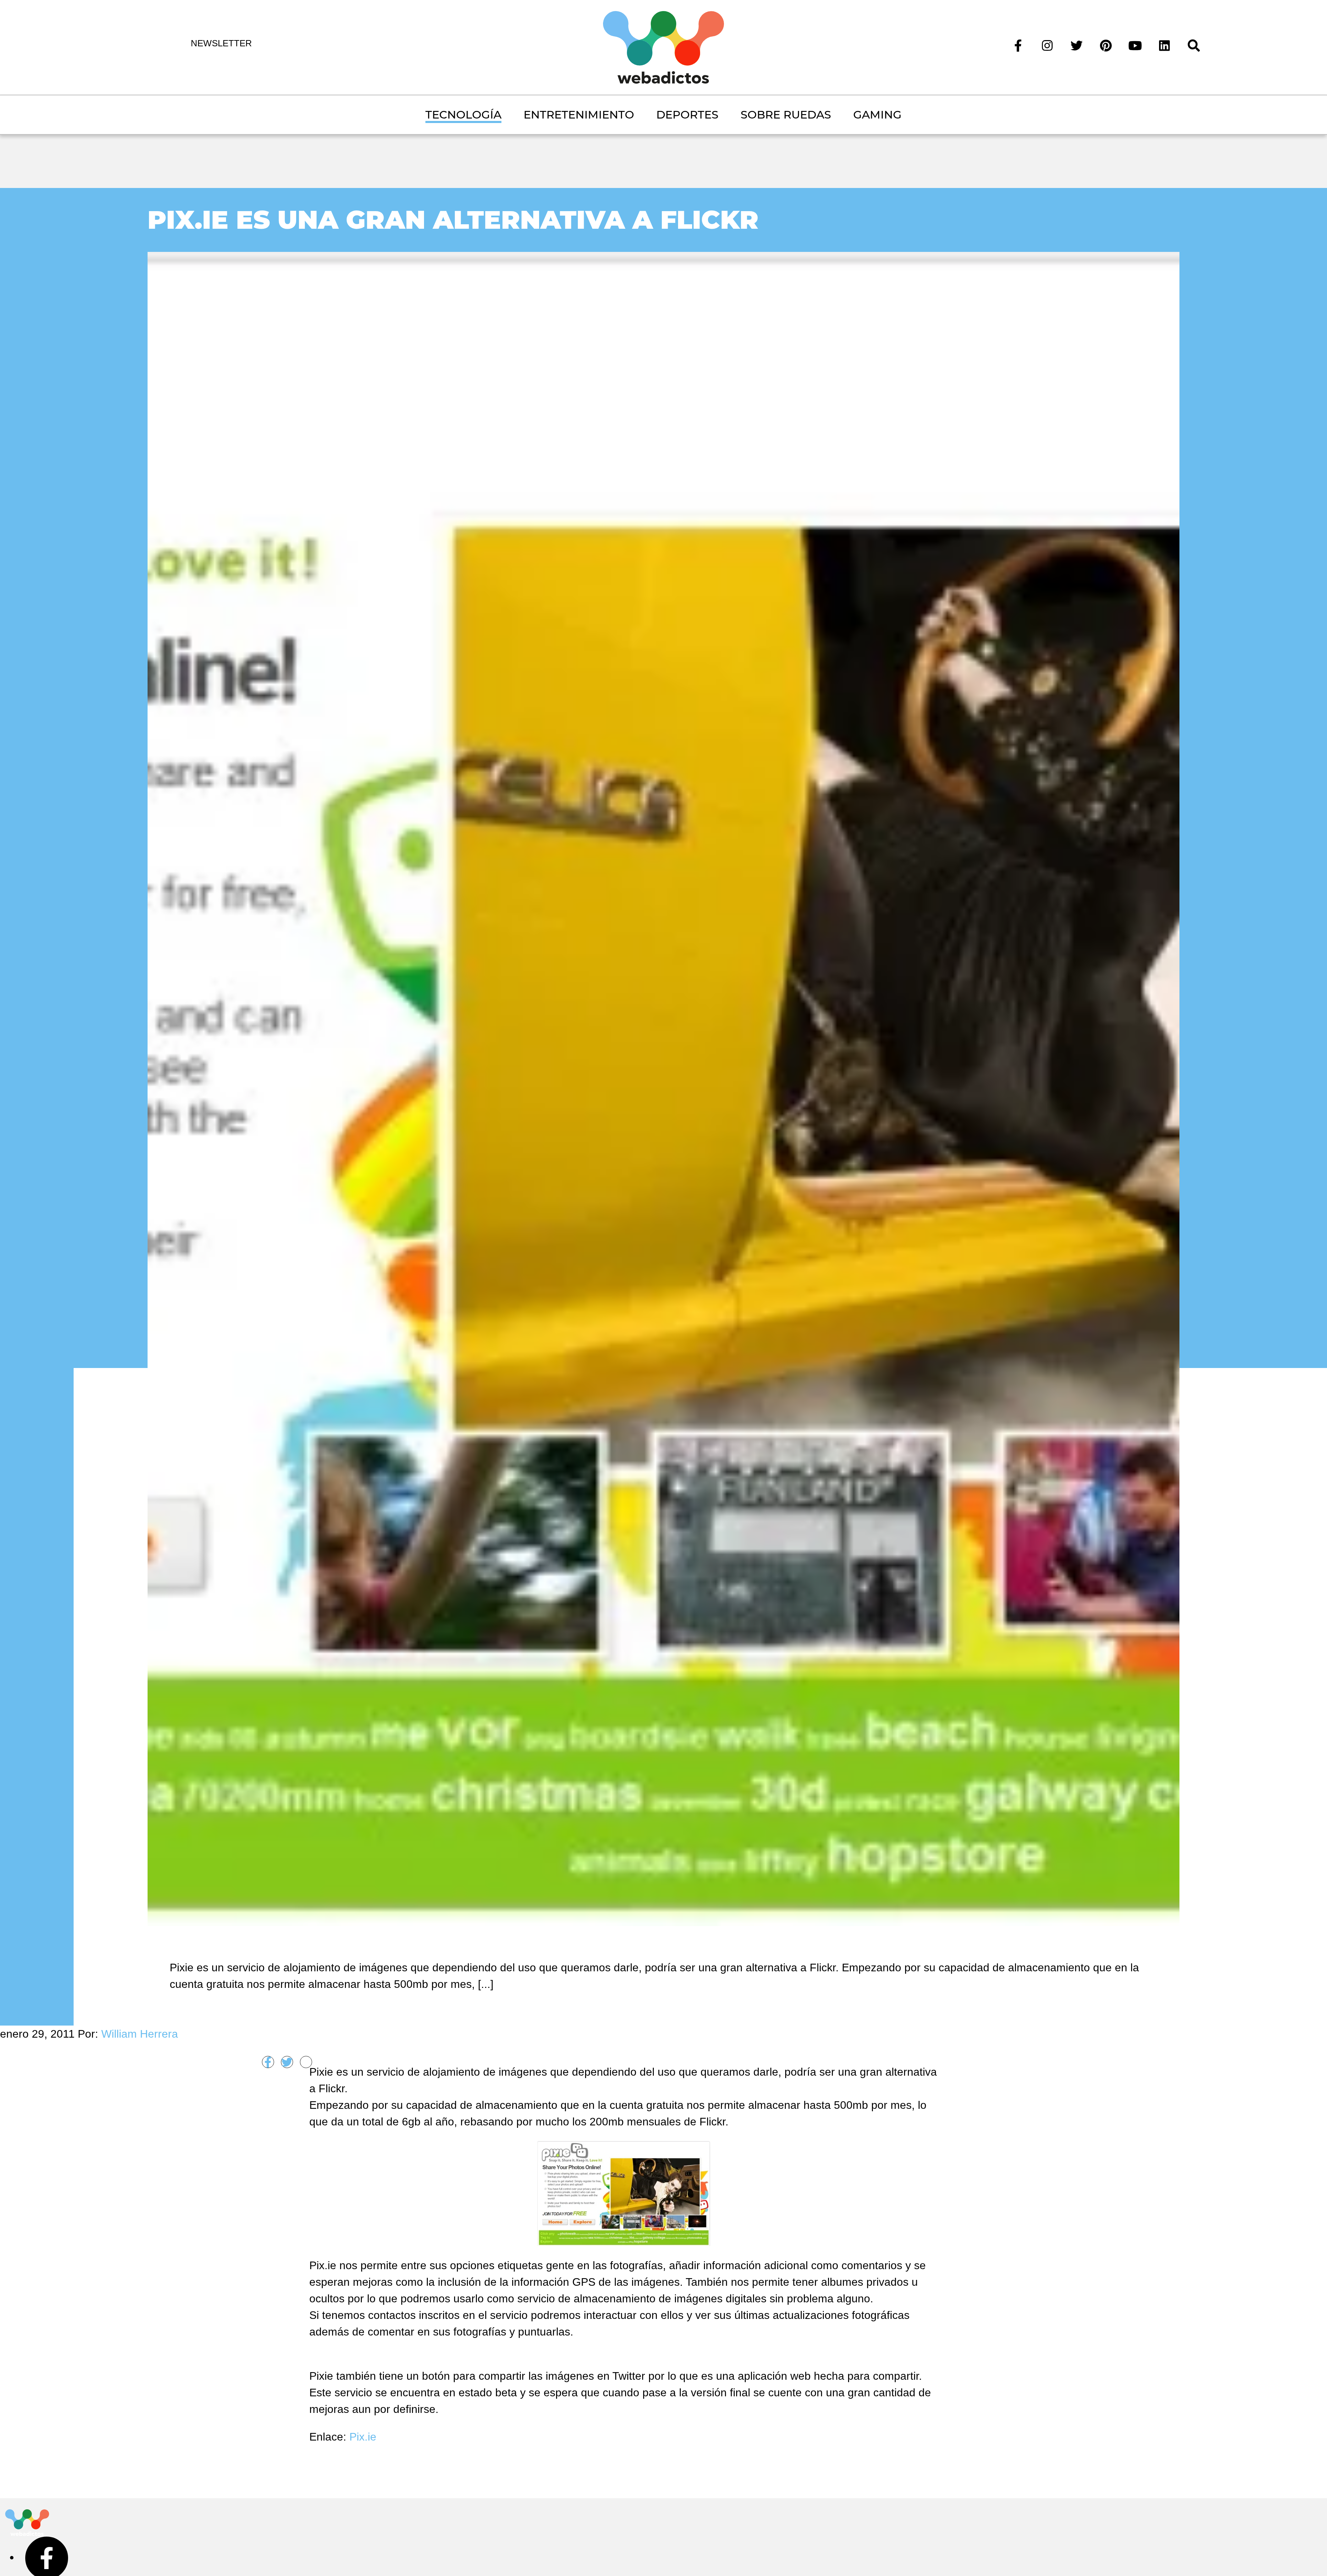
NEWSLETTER (221, 43)
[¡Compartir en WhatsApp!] (306, 2062)
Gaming (877, 115)
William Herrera (140, 2034)
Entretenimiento (579, 115)
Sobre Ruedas (786, 115)
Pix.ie (363, 2437)
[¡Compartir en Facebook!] (268, 2062)
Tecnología (463, 115)
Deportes (687, 115)
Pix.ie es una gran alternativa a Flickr (453, 220)
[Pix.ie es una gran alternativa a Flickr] (664, 1088)
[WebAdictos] (663, 47)
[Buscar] (1194, 45)
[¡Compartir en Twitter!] (287, 2062)
